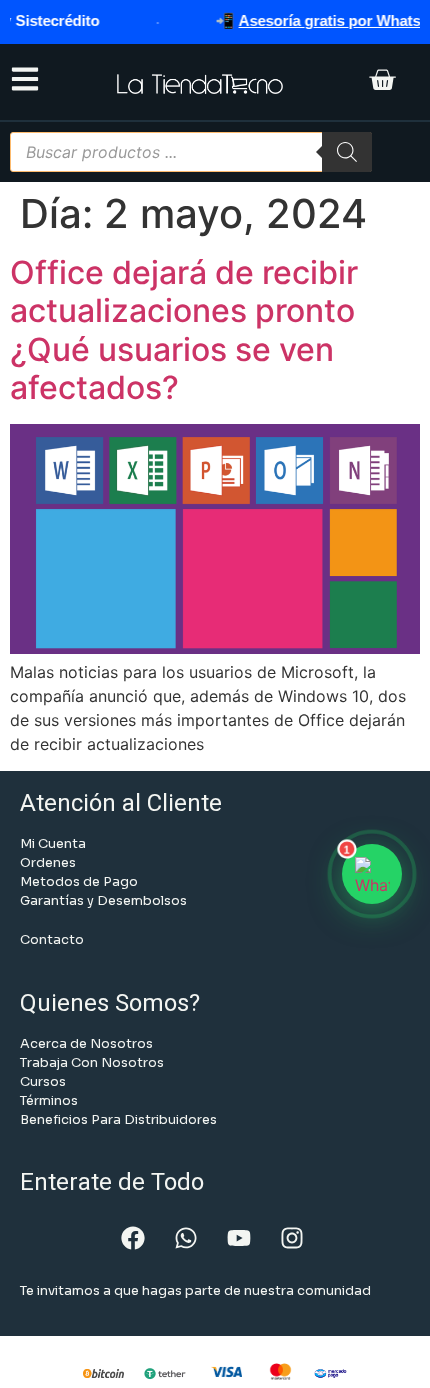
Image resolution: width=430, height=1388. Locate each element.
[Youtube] (239, 1238)
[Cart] (382, 82)
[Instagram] (292, 1238)
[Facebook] (133, 1238)
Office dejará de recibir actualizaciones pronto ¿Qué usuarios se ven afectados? (184, 330)
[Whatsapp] (186, 1238)
